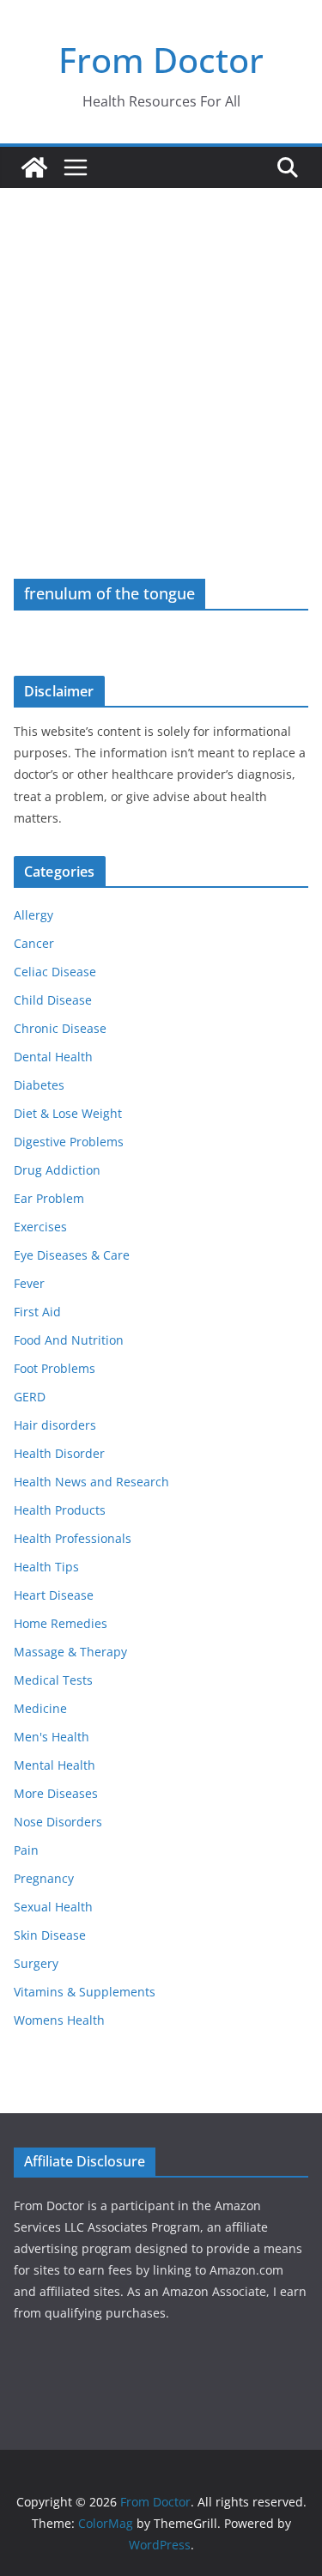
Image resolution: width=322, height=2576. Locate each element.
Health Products (60, 1510)
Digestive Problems (69, 1142)
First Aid (37, 1312)
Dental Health (53, 1057)
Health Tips (46, 1567)
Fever (29, 1283)
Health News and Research (91, 1482)
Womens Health (59, 2020)
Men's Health (52, 1737)
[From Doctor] (34, 167)
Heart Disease (54, 1595)
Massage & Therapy (70, 1652)
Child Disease (53, 1000)
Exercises (40, 1227)
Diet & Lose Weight (68, 1113)
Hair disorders (55, 1425)
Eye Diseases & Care (72, 1255)
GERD (30, 1397)
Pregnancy (44, 1878)
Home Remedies (61, 1623)
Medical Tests (53, 1680)
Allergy (33, 915)
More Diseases (56, 1793)
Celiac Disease (55, 972)
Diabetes (39, 1085)
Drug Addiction (57, 1170)
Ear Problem (49, 1198)
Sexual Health (53, 1907)
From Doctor (161, 60)
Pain (26, 1850)
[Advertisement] (161, 358)
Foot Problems (55, 1368)
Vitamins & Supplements (85, 1992)
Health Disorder (59, 1453)
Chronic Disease (60, 1028)
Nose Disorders (58, 1822)
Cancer (34, 943)
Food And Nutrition (69, 1340)
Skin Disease (50, 1935)
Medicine (40, 1708)
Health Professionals (73, 1538)
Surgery (36, 1963)
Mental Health (55, 1765)
